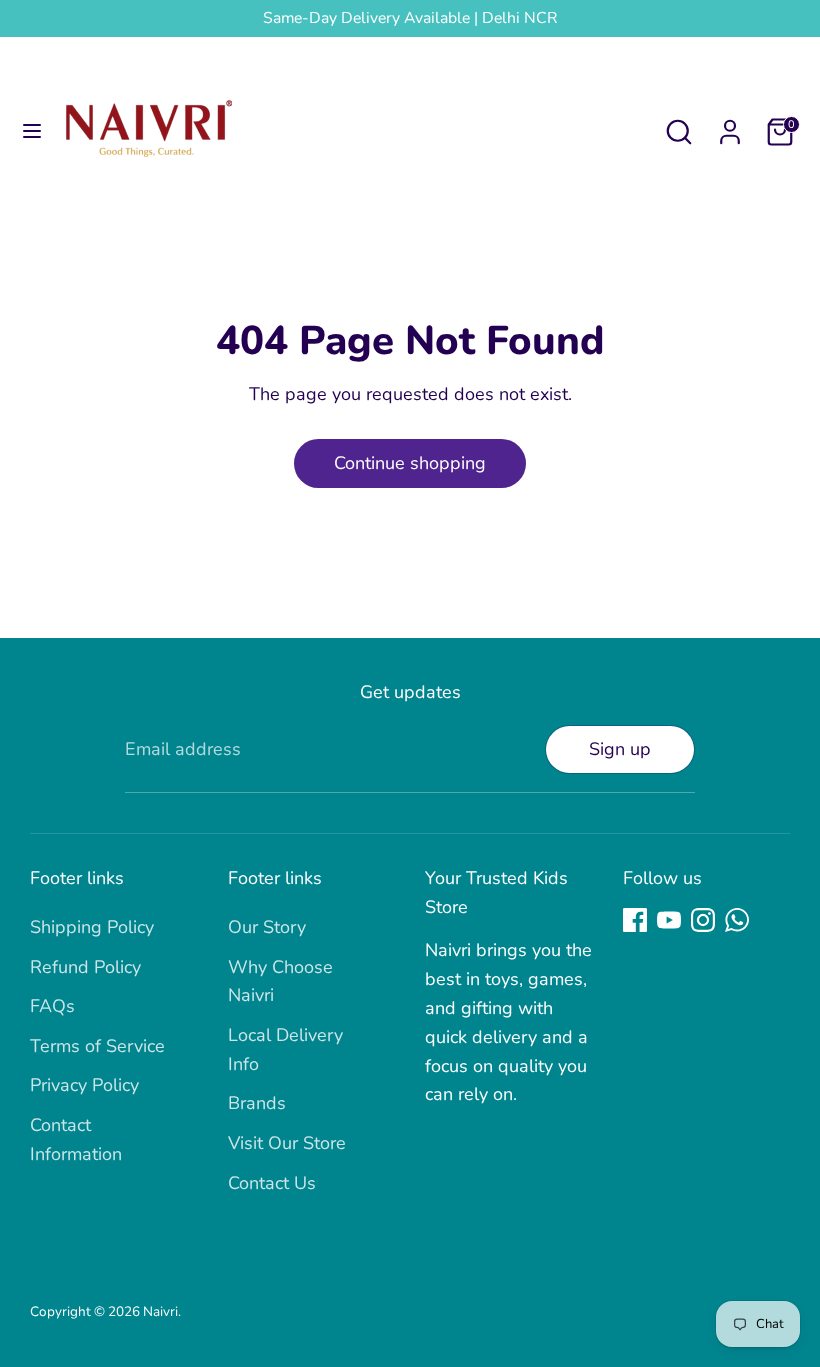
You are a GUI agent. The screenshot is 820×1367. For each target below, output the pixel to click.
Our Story (267, 927)
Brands (257, 1103)
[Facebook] (635, 920)
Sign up (620, 749)
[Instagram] (703, 920)
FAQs (52, 1006)
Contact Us (272, 1183)
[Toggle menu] (32, 131)
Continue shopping (410, 463)
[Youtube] (669, 920)
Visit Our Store (287, 1143)
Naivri (160, 1311)
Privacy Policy (84, 1085)
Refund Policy (85, 967)
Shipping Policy (92, 927)
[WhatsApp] (737, 920)
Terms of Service (97, 1046)
